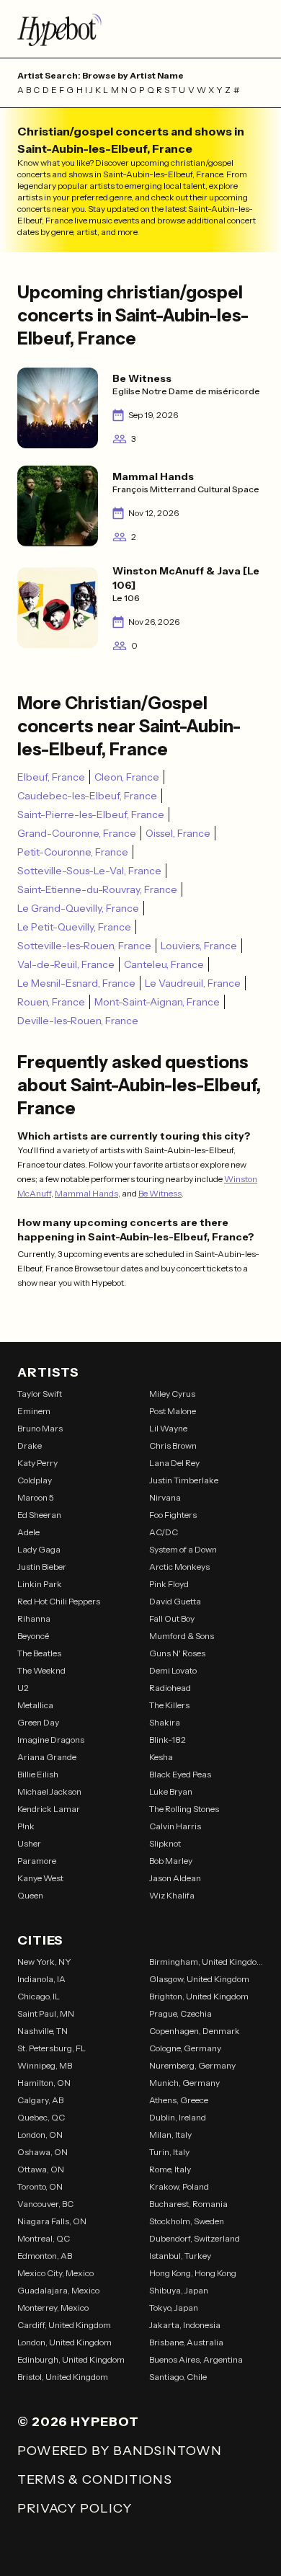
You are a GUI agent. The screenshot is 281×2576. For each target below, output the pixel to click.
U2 (23, 1688)
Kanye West (40, 1878)
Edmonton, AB (45, 2256)
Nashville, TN (43, 2031)
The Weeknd (41, 1670)
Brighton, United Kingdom (199, 1996)
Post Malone (173, 1411)
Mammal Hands (86, 1193)
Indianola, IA (41, 1979)
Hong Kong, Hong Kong (193, 2273)
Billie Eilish (38, 1774)
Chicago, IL (39, 1996)
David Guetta (175, 1601)
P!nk (26, 1826)
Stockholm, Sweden (187, 2221)
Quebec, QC (41, 2117)
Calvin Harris (175, 1826)
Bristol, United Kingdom (63, 2377)
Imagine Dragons (51, 1740)
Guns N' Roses (177, 1653)
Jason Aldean (175, 1878)
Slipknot (165, 1843)
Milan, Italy (170, 2135)
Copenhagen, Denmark (195, 2031)
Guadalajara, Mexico (58, 2290)
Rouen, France (51, 1002)
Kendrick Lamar (49, 1809)
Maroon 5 (36, 1497)
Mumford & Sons (182, 1636)
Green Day (38, 1722)
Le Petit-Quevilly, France (74, 927)
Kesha (161, 1757)
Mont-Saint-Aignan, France (157, 1002)
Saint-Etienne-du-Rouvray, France (97, 889)
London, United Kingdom (64, 2342)
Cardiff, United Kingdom (64, 2325)
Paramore (37, 1861)
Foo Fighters (173, 1515)
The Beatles (39, 1653)
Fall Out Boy (172, 1618)
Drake (30, 1445)
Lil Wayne (168, 1428)
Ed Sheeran (39, 1515)
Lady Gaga (39, 1549)
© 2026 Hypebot (78, 2422)
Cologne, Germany (185, 2048)
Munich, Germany (184, 2083)
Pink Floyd (169, 1584)
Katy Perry (37, 1463)
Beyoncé (33, 1636)
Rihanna (34, 1618)
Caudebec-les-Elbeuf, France (87, 796)
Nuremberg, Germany (192, 2065)
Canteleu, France (164, 964)
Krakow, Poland (179, 2186)
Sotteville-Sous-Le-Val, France (89, 871)
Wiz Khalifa (172, 1895)
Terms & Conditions (95, 2479)
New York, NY (44, 1962)
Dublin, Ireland (178, 2117)
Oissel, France (178, 833)
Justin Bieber (42, 1567)
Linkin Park (40, 1584)
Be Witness (160, 1193)
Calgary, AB (40, 2100)
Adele (28, 1532)
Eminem (34, 1411)
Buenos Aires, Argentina (196, 2359)
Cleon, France (127, 777)
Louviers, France (199, 946)
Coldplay (35, 1480)
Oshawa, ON (43, 2152)
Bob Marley (171, 1861)
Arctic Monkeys (179, 1567)
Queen (30, 1895)
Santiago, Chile (178, 2377)
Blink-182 (168, 1740)
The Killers (169, 1705)
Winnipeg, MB (45, 2065)
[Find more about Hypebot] (140, 29)
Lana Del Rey (174, 1463)
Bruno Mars (40, 1428)
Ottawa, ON (41, 2169)
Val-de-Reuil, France (66, 964)
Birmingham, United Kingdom (206, 1962)
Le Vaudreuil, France (193, 983)
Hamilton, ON (44, 2083)
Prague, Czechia (180, 2013)
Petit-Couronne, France (73, 852)
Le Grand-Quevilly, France (78, 908)
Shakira (165, 1722)
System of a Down (183, 1549)
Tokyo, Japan (174, 2308)
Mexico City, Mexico (55, 2273)
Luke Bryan (171, 1791)
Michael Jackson (49, 1791)
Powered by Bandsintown (120, 2451)
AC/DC (164, 1532)
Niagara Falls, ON (52, 2221)
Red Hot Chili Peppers (59, 1601)
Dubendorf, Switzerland (195, 2238)
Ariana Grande (47, 1757)
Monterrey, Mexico (53, 2308)
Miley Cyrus (172, 1394)
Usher (29, 1843)
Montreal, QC (44, 2238)
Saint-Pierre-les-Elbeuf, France (91, 814)
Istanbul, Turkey (180, 2256)
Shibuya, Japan (179, 2290)
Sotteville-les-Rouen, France (84, 946)
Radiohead (170, 1688)
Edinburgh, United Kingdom (71, 2359)
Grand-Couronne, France (77, 833)
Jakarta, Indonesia (185, 2325)
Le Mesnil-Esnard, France (76, 983)
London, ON (40, 2135)
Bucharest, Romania (188, 2204)
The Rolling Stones (184, 1809)
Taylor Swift (40, 1394)
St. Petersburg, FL (52, 2048)
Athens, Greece (179, 2100)
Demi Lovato (173, 1670)
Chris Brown (173, 1445)
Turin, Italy (169, 2152)
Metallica (35, 1705)
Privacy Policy (75, 2508)
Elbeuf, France (51, 777)
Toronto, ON (40, 2186)
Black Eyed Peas (180, 1774)
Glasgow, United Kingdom (199, 1979)
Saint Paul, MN (46, 2013)
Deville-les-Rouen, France (78, 1021)
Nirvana (165, 1497)
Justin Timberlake (184, 1480)
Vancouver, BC (45, 2204)
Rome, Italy (170, 2169)
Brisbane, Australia (186, 2342)
